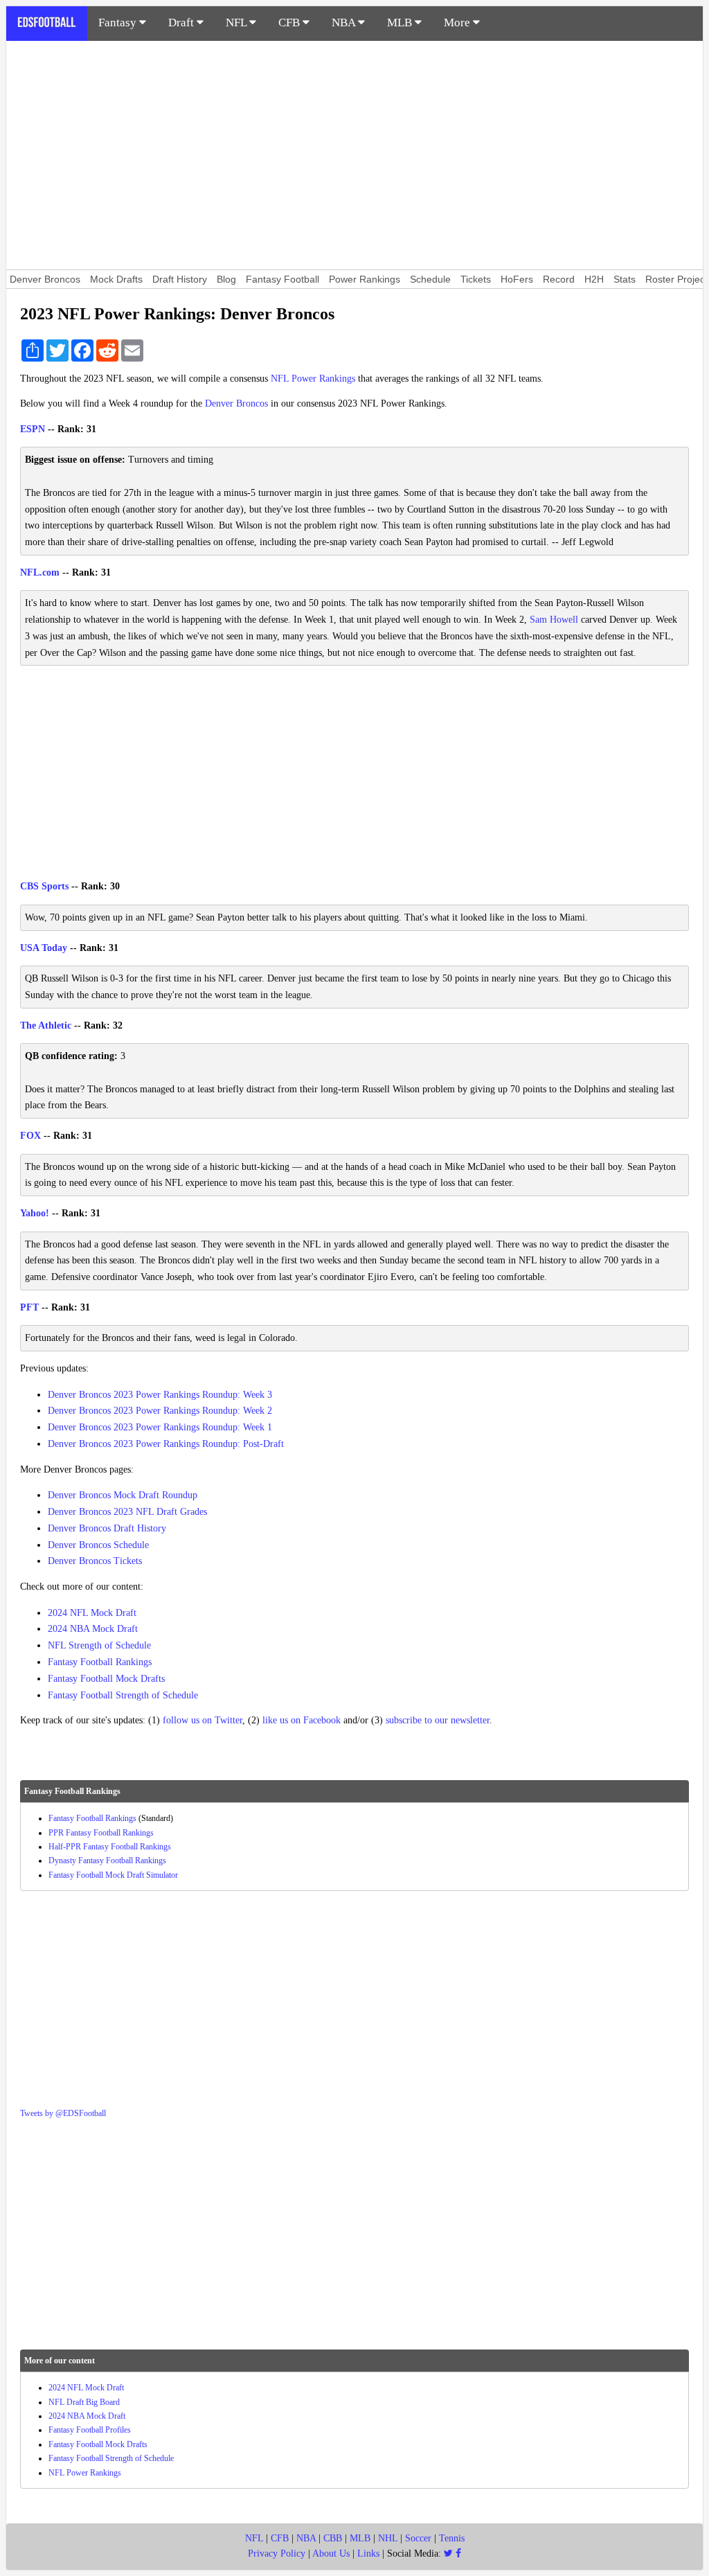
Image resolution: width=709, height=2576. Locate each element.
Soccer (418, 2538)
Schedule (430, 279)
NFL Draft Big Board (84, 2402)
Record (559, 279)
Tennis (452, 2538)
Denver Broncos (45, 279)
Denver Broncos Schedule (98, 1545)
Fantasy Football (282, 279)
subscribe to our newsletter (438, 1720)
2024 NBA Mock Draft (93, 1629)
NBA (345, 23)
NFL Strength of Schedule (99, 1645)
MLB (401, 23)
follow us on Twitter (203, 1720)
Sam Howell (554, 620)
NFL (237, 23)
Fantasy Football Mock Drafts (106, 1679)
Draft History (180, 279)
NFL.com (40, 572)
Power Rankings (365, 279)
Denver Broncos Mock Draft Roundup (123, 1495)
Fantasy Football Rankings (100, 1662)
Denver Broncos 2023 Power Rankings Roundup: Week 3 (160, 1395)
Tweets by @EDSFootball (63, 2113)
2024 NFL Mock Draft (92, 1613)
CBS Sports (44, 886)
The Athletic (46, 1025)
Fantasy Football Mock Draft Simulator (113, 1875)
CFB (290, 23)
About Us (331, 2553)
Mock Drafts (116, 279)
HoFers (517, 279)
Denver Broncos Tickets (95, 1561)
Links (368, 2553)
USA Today (44, 948)
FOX (30, 1136)
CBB (333, 2538)
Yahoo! (35, 1213)
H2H (594, 279)
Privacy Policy (277, 2553)
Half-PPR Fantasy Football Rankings (110, 1847)
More (458, 23)
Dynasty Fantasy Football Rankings (107, 1860)
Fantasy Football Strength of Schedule (123, 1695)
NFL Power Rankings (313, 379)
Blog (226, 279)
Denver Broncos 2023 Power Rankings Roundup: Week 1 (160, 1427)
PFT (29, 1307)
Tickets (476, 279)
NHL (388, 2538)
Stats (625, 279)
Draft (182, 23)
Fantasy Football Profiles (90, 2430)
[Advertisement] (354, 155)
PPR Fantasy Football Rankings (101, 1833)
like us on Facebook (302, 1720)
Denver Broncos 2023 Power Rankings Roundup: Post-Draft (166, 1444)
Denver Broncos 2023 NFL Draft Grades (127, 1512)
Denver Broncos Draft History (107, 1528)
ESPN (33, 429)
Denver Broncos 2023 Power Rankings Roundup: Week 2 (160, 1411)
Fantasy (119, 23)
